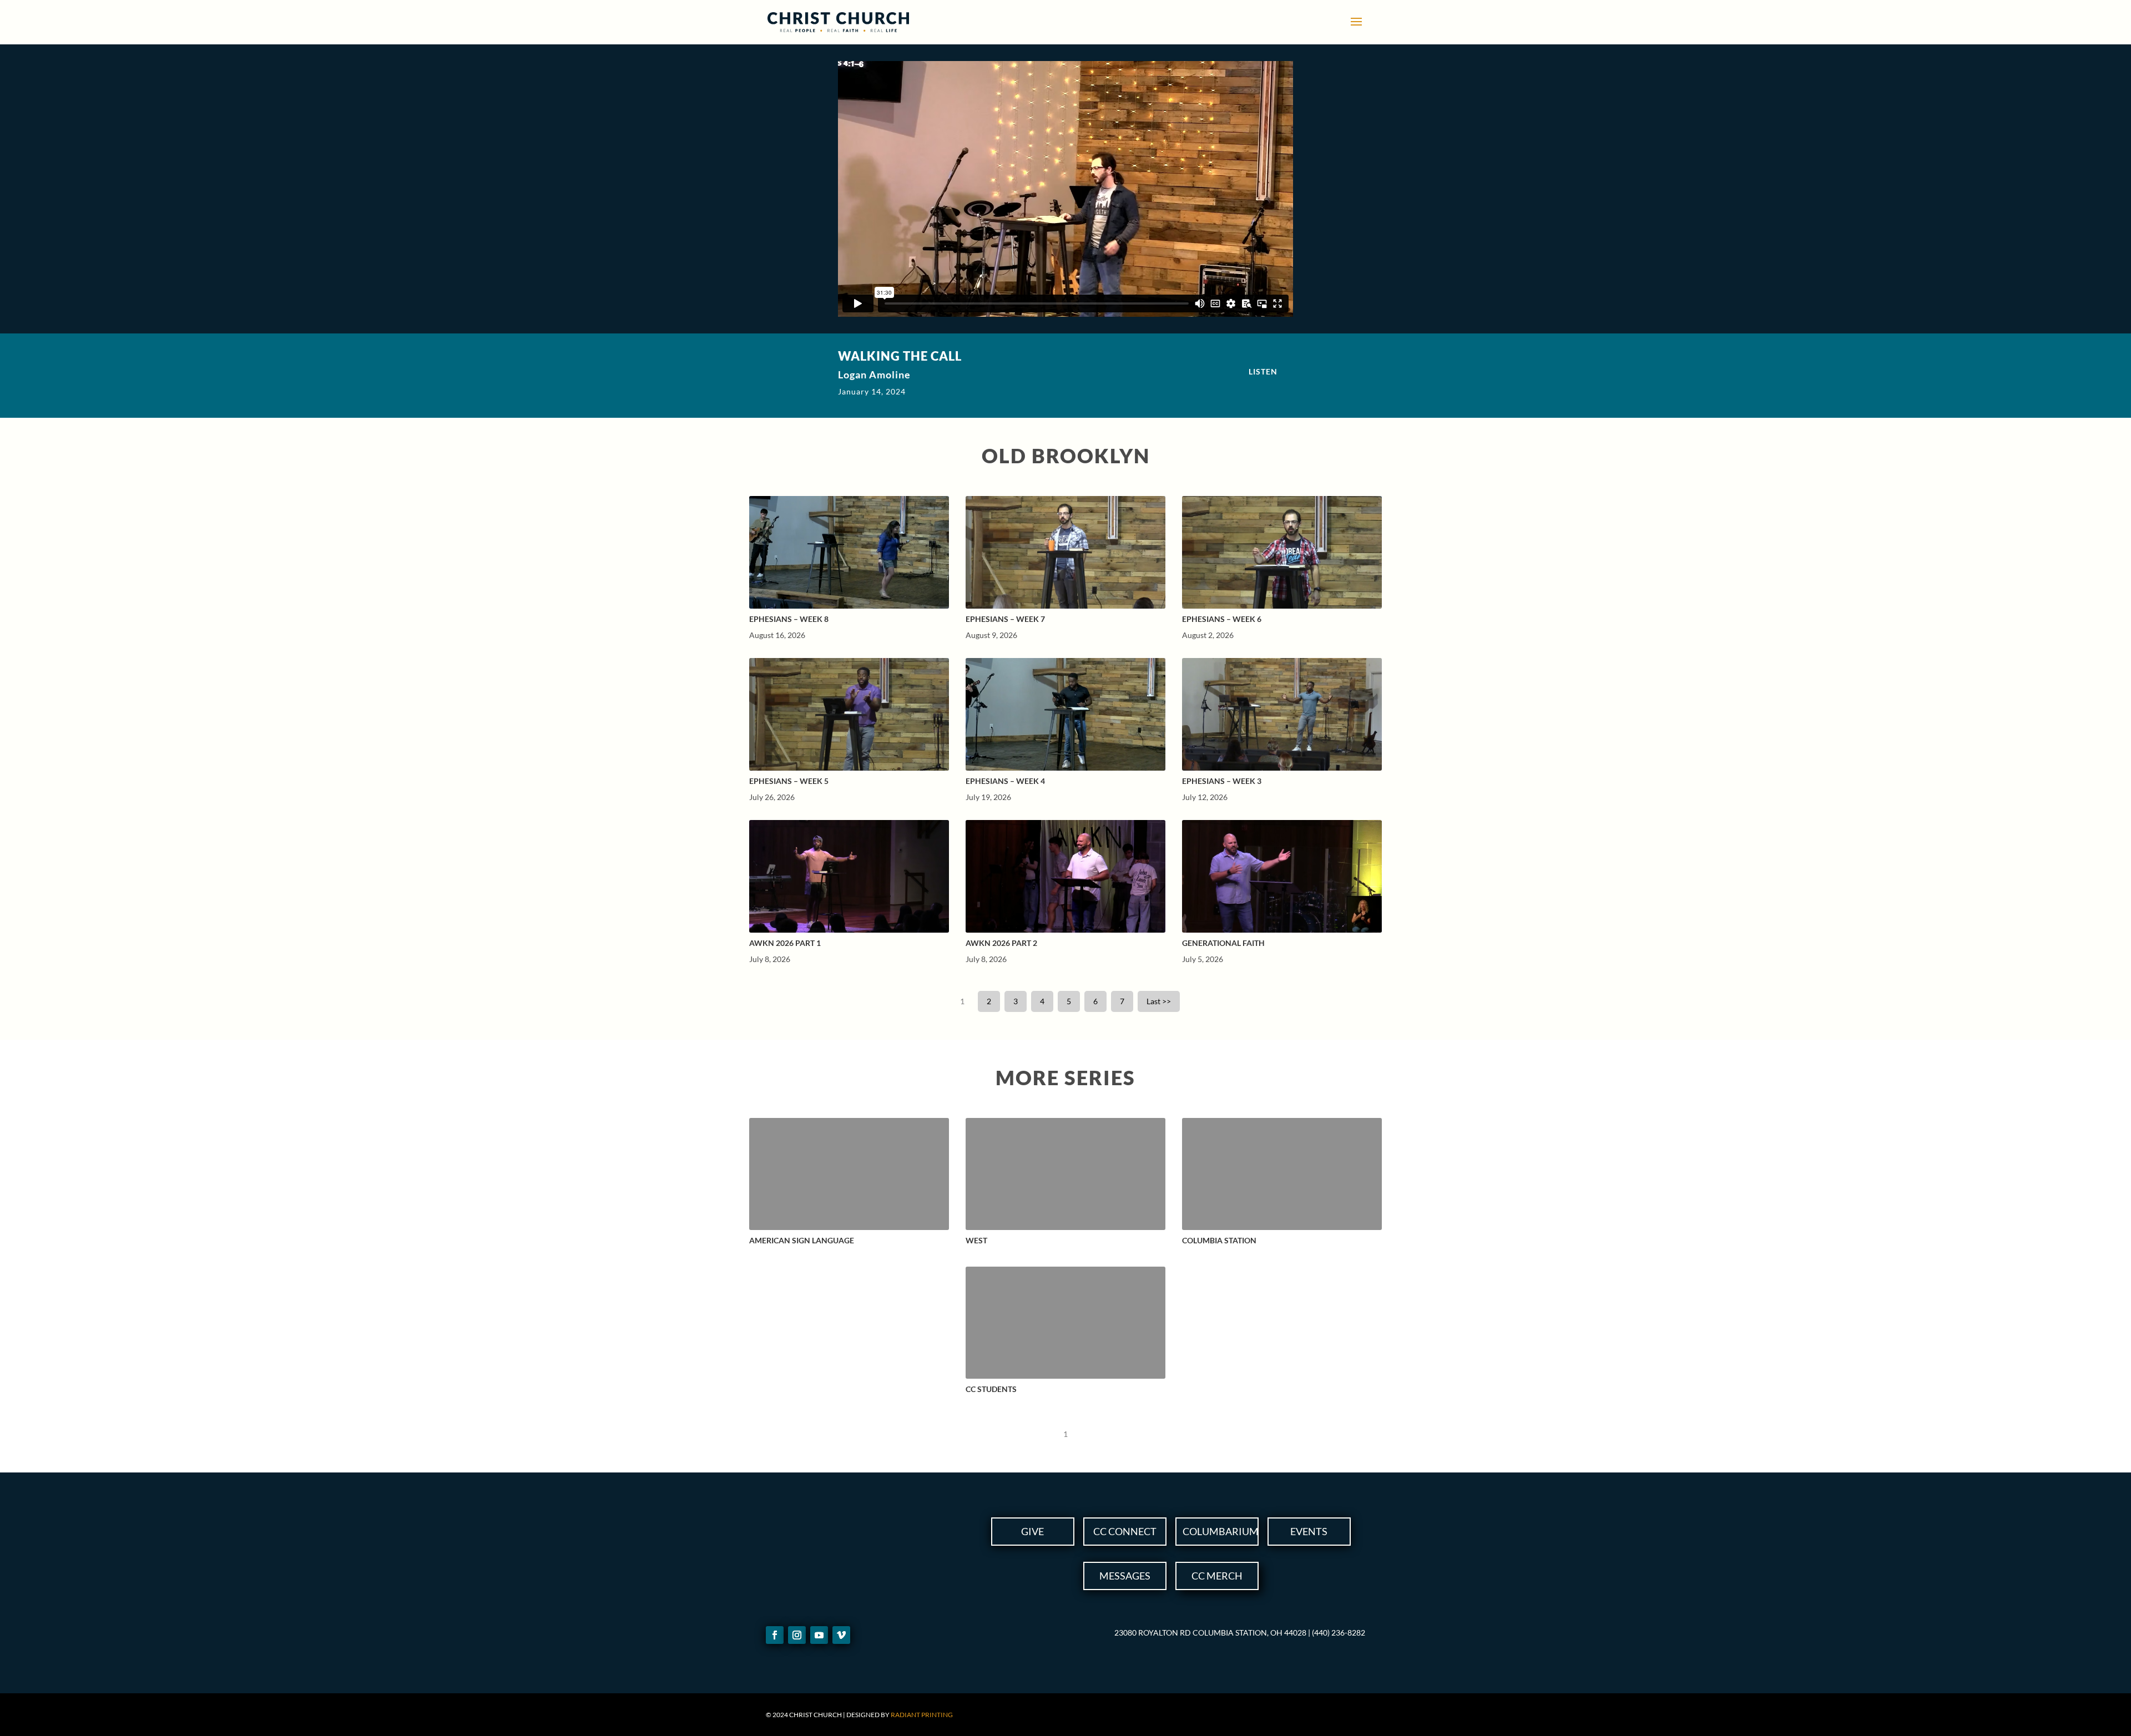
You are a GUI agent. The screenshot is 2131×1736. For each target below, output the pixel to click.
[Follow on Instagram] (797, 1635)
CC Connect (1125, 1531)
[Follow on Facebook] (775, 1635)
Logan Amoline (874, 374)
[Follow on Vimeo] (841, 1635)
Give (1032, 1531)
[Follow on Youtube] (819, 1635)
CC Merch (1217, 1576)
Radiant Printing (922, 1715)
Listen (1263, 371)
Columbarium (1221, 1531)
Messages (1125, 1576)
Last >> (1159, 1001)
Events (1309, 1531)
